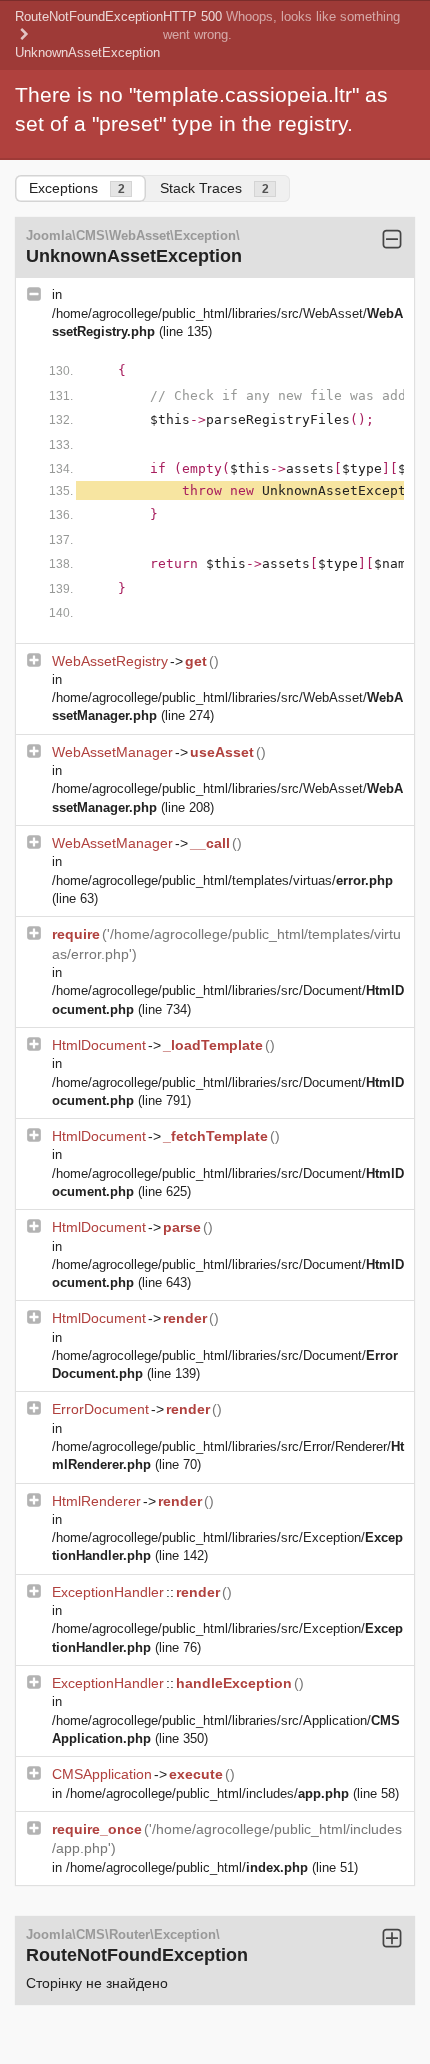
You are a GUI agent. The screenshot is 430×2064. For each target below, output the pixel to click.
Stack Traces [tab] (214, 188)
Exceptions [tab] (77, 188)
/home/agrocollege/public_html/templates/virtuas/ (222, 880)
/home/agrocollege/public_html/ (187, 1867)
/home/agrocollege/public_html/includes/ (207, 1793)
